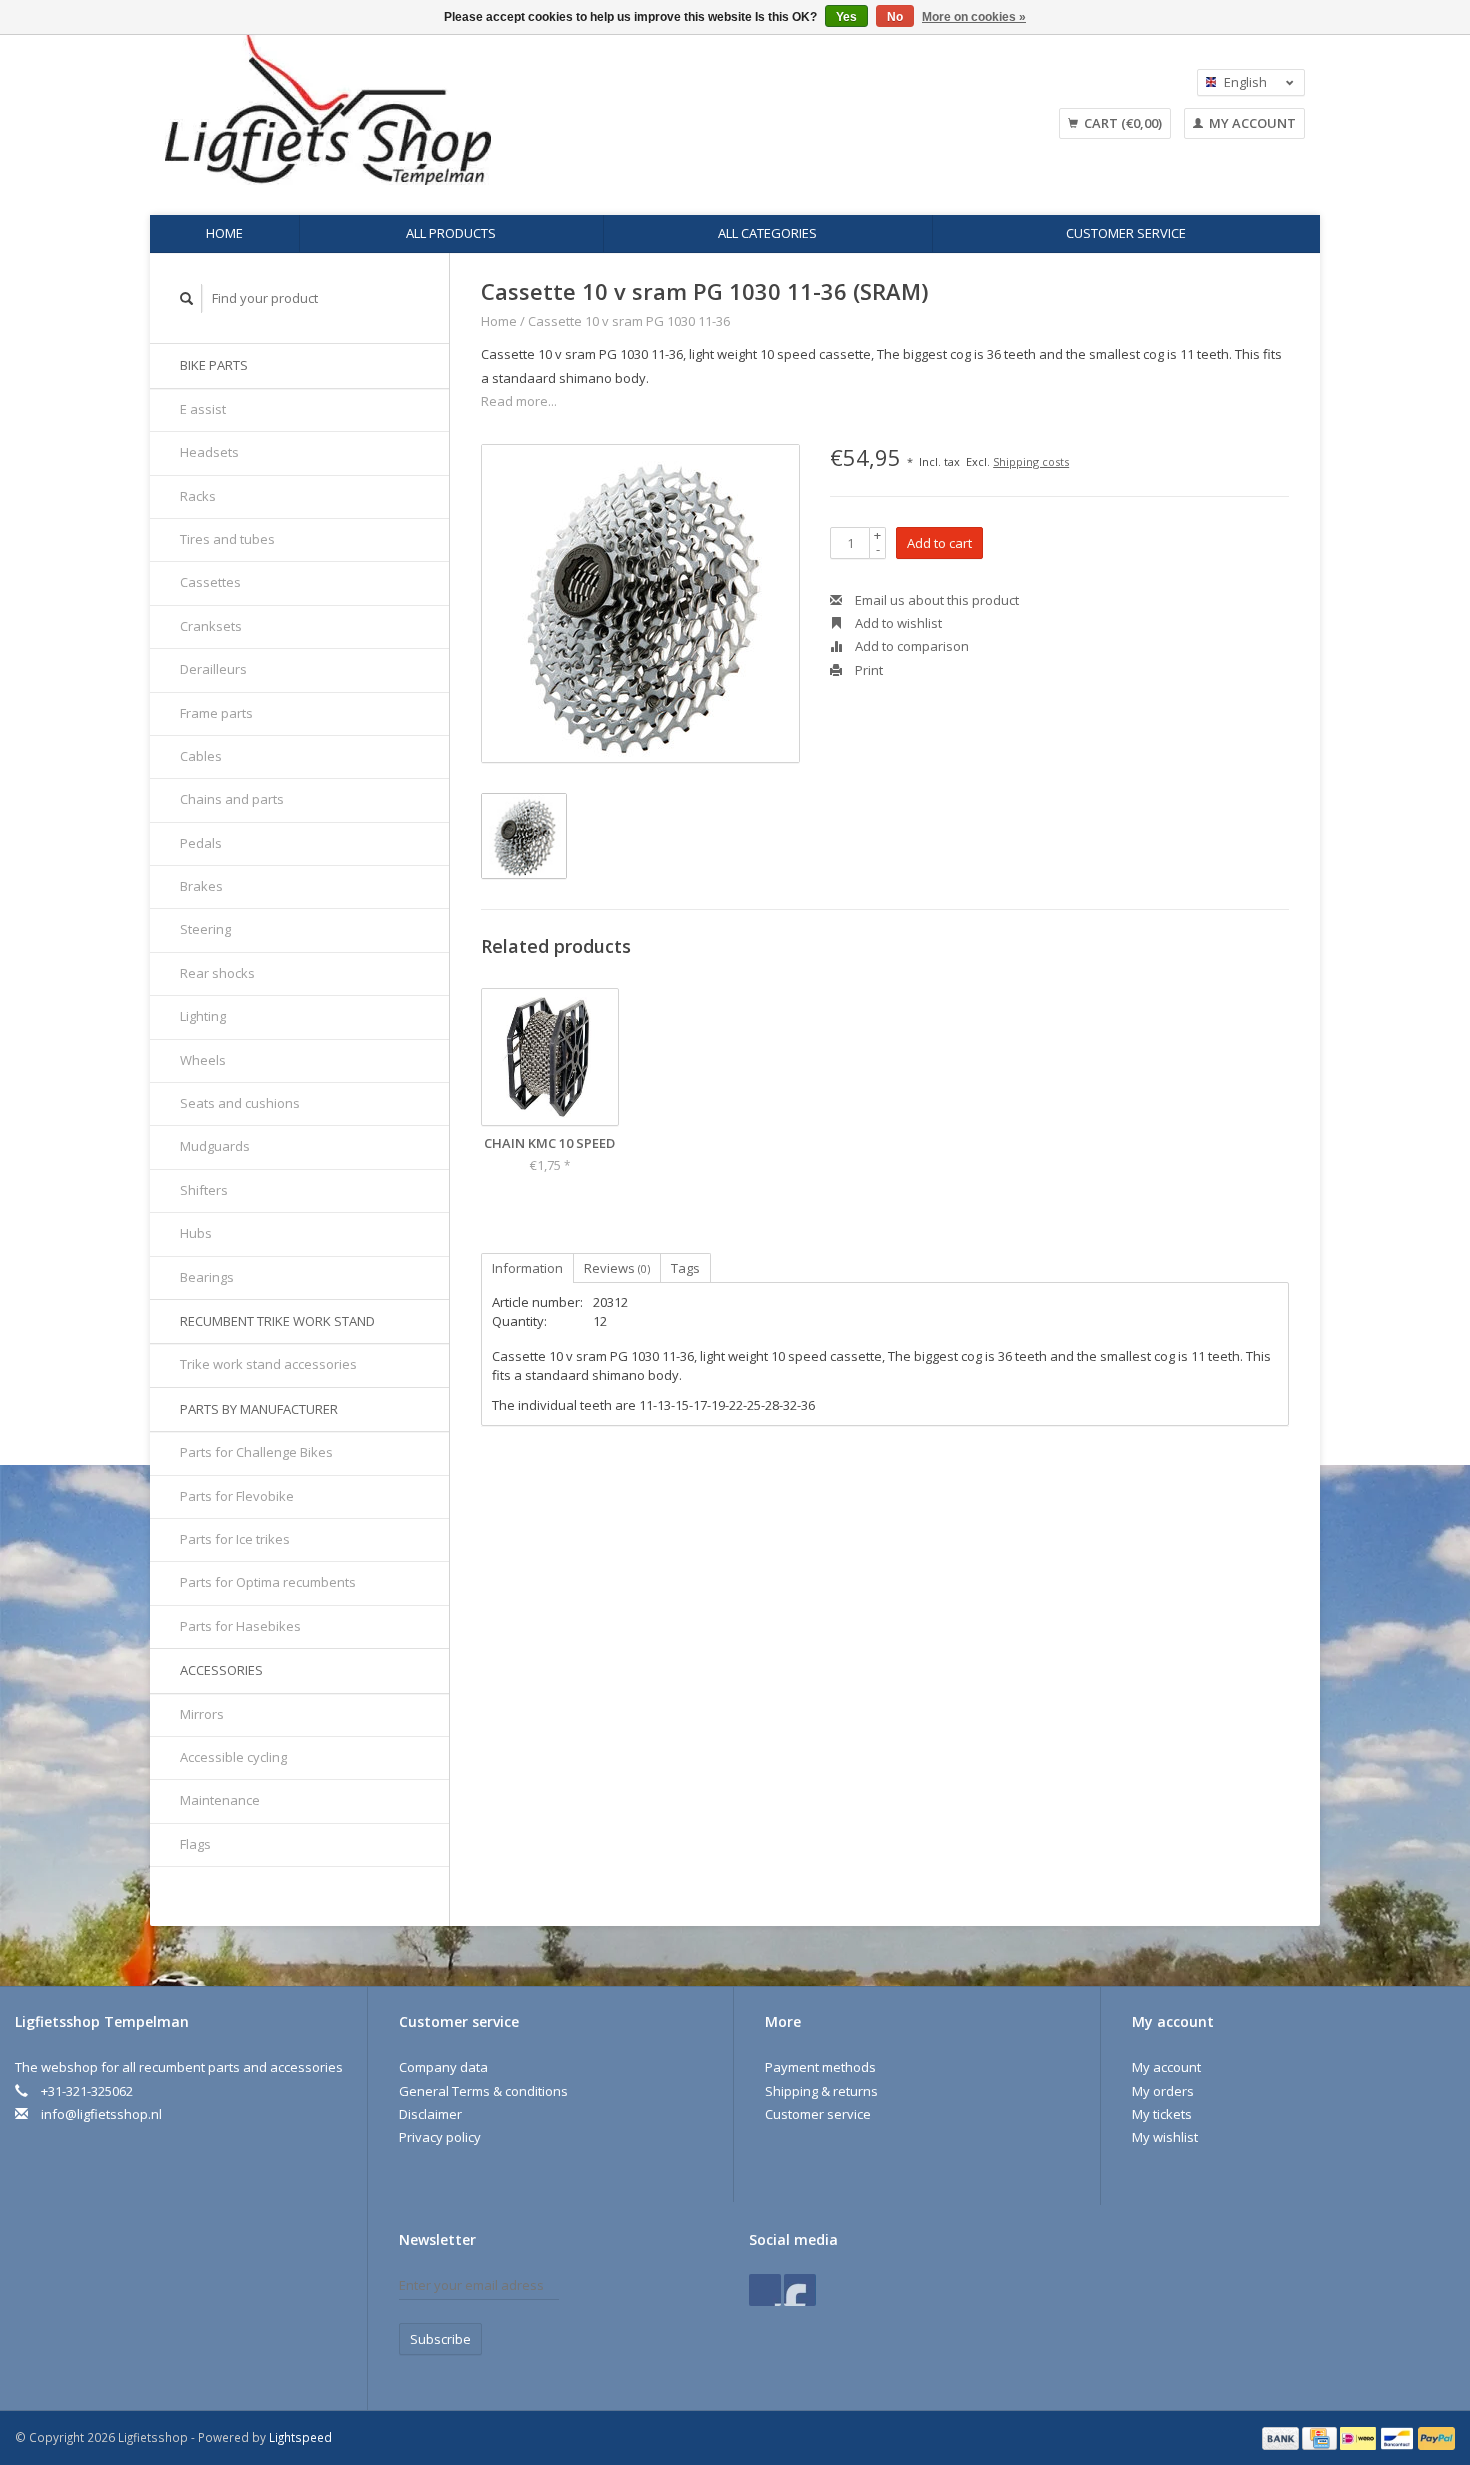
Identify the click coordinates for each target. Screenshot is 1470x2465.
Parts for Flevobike (237, 1496)
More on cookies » (974, 17)
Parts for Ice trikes (235, 1539)
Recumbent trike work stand (277, 1321)
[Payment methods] (1282, 2437)
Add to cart (939, 543)
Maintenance (220, 1800)
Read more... (519, 401)
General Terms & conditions (483, 2091)
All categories (767, 233)
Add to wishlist (897, 623)
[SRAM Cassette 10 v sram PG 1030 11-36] (640, 603)
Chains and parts (232, 799)
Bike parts (214, 365)
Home (224, 233)
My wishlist (1165, 2137)
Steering (205, 929)
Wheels (203, 1060)
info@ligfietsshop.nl (101, 2114)
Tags (685, 1268)
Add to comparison (910, 646)
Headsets (209, 452)
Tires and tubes (227, 539)
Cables (201, 756)
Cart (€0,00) (1121, 123)
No (895, 17)
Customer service (1126, 233)
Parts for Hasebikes (240, 1626)
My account (1251, 123)
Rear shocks (217, 973)
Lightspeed (300, 2437)
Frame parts (216, 713)
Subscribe (440, 2339)
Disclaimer (430, 2114)
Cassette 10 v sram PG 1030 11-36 (629, 321)
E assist (203, 409)
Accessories (221, 1670)
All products (451, 233)
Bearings (207, 1277)
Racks (198, 496)
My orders (1163, 2091)
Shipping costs (1031, 461)
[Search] (187, 298)
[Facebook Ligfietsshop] (765, 2290)
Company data (443, 2067)
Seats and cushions (240, 1103)
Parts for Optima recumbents (268, 1582)
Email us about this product (935, 600)
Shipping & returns (821, 2091)
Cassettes (210, 582)
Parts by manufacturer (259, 1409)
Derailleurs (213, 669)
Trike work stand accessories (268, 1364)
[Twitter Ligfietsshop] (800, 2290)
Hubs (196, 1233)
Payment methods (820, 2067)
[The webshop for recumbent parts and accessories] (490, 110)
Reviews (617, 1268)
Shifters (204, 1190)
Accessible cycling (233, 1757)
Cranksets (211, 626)
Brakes (201, 886)
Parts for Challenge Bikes (256, 1452)
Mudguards (215, 1146)
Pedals (201, 843)
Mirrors (202, 1714)
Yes (846, 17)
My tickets (1162, 2114)
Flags (195, 1844)
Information (527, 1268)
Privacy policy (440, 2137)
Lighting (203, 1016)
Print (867, 670)
